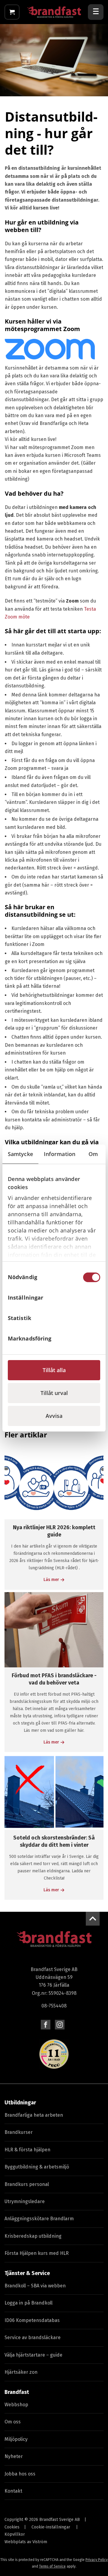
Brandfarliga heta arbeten (34, 2115)
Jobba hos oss (20, 2474)
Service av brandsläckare (33, 2337)
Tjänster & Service (27, 2273)
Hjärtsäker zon (21, 2372)
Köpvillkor (15, 2534)
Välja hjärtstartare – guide (33, 2355)
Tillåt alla (54, 1370)
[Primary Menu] (96, 12)
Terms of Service (52, 2566)
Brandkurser (19, 2132)
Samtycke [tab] (20, 1154)
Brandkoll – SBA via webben (35, 2286)
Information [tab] (60, 1154)
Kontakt (13, 2491)
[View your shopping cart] (12, 12)
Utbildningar (20, 2103)
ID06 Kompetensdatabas (32, 2320)
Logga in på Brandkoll (28, 2303)
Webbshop (16, 2405)
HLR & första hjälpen (27, 2150)
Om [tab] (93, 1154)
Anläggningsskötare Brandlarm (39, 2219)
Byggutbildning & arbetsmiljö (37, 2167)
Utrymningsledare (25, 2201)
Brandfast (17, 2392)
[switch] (92, 1298)
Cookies (12, 2527)
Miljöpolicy (16, 2439)
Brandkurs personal (27, 2184)
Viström (40, 2542)
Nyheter (14, 2456)
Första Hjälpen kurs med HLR (37, 2253)
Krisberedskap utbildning (33, 2236)
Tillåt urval (54, 1393)
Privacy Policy (97, 2560)
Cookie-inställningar (51, 2527)
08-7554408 (54, 2006)
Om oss (13, 2422)
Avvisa (54, 1416)
